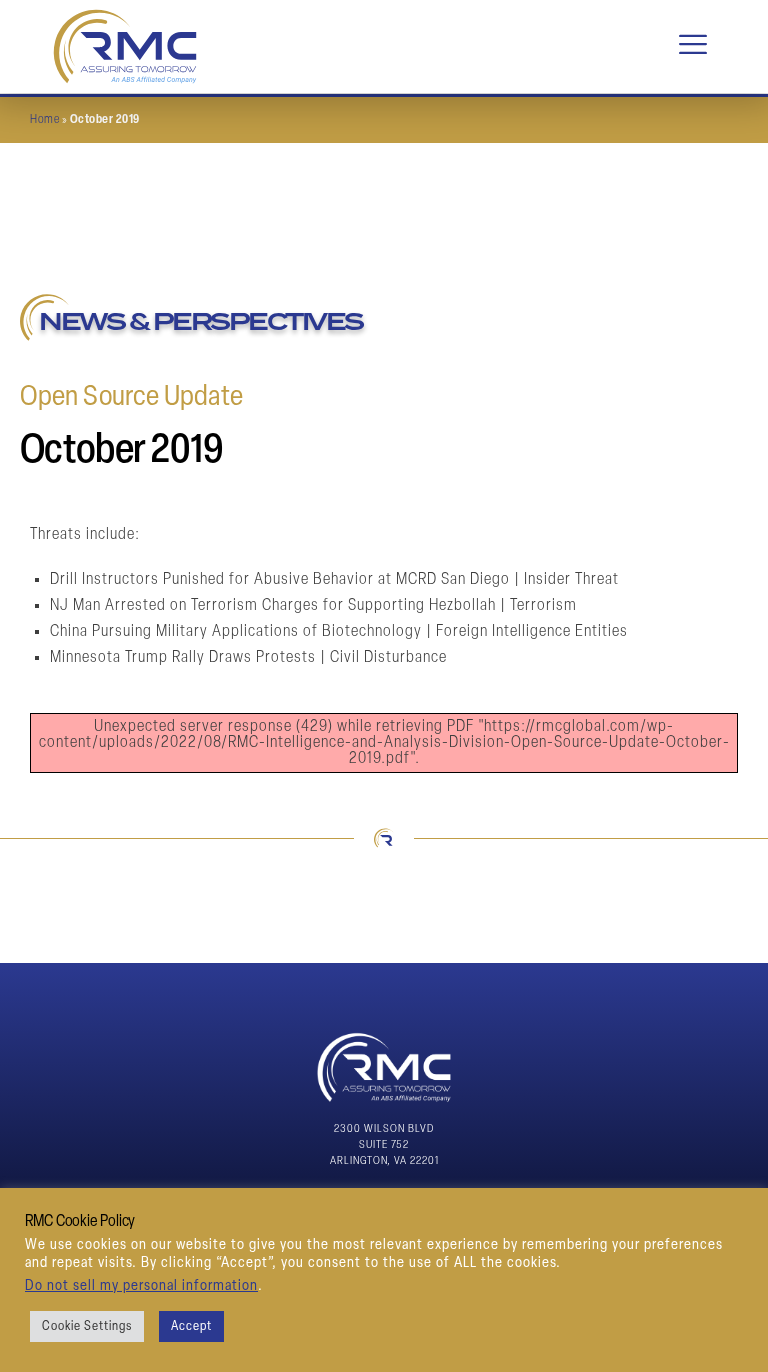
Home (44, 120)
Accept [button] (191, 1326)
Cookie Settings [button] (87, 1326)
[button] (693, 46)
